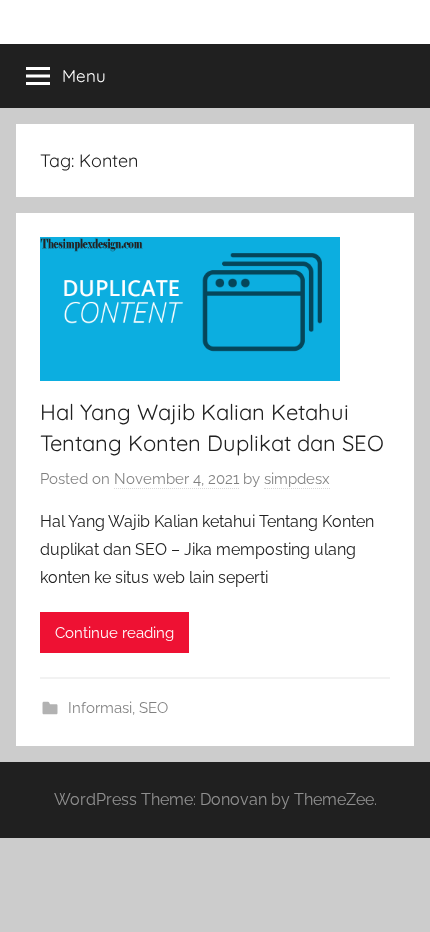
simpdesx (297, 479)
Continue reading (114, 633)
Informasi (100, 708)
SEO (153, 708)
